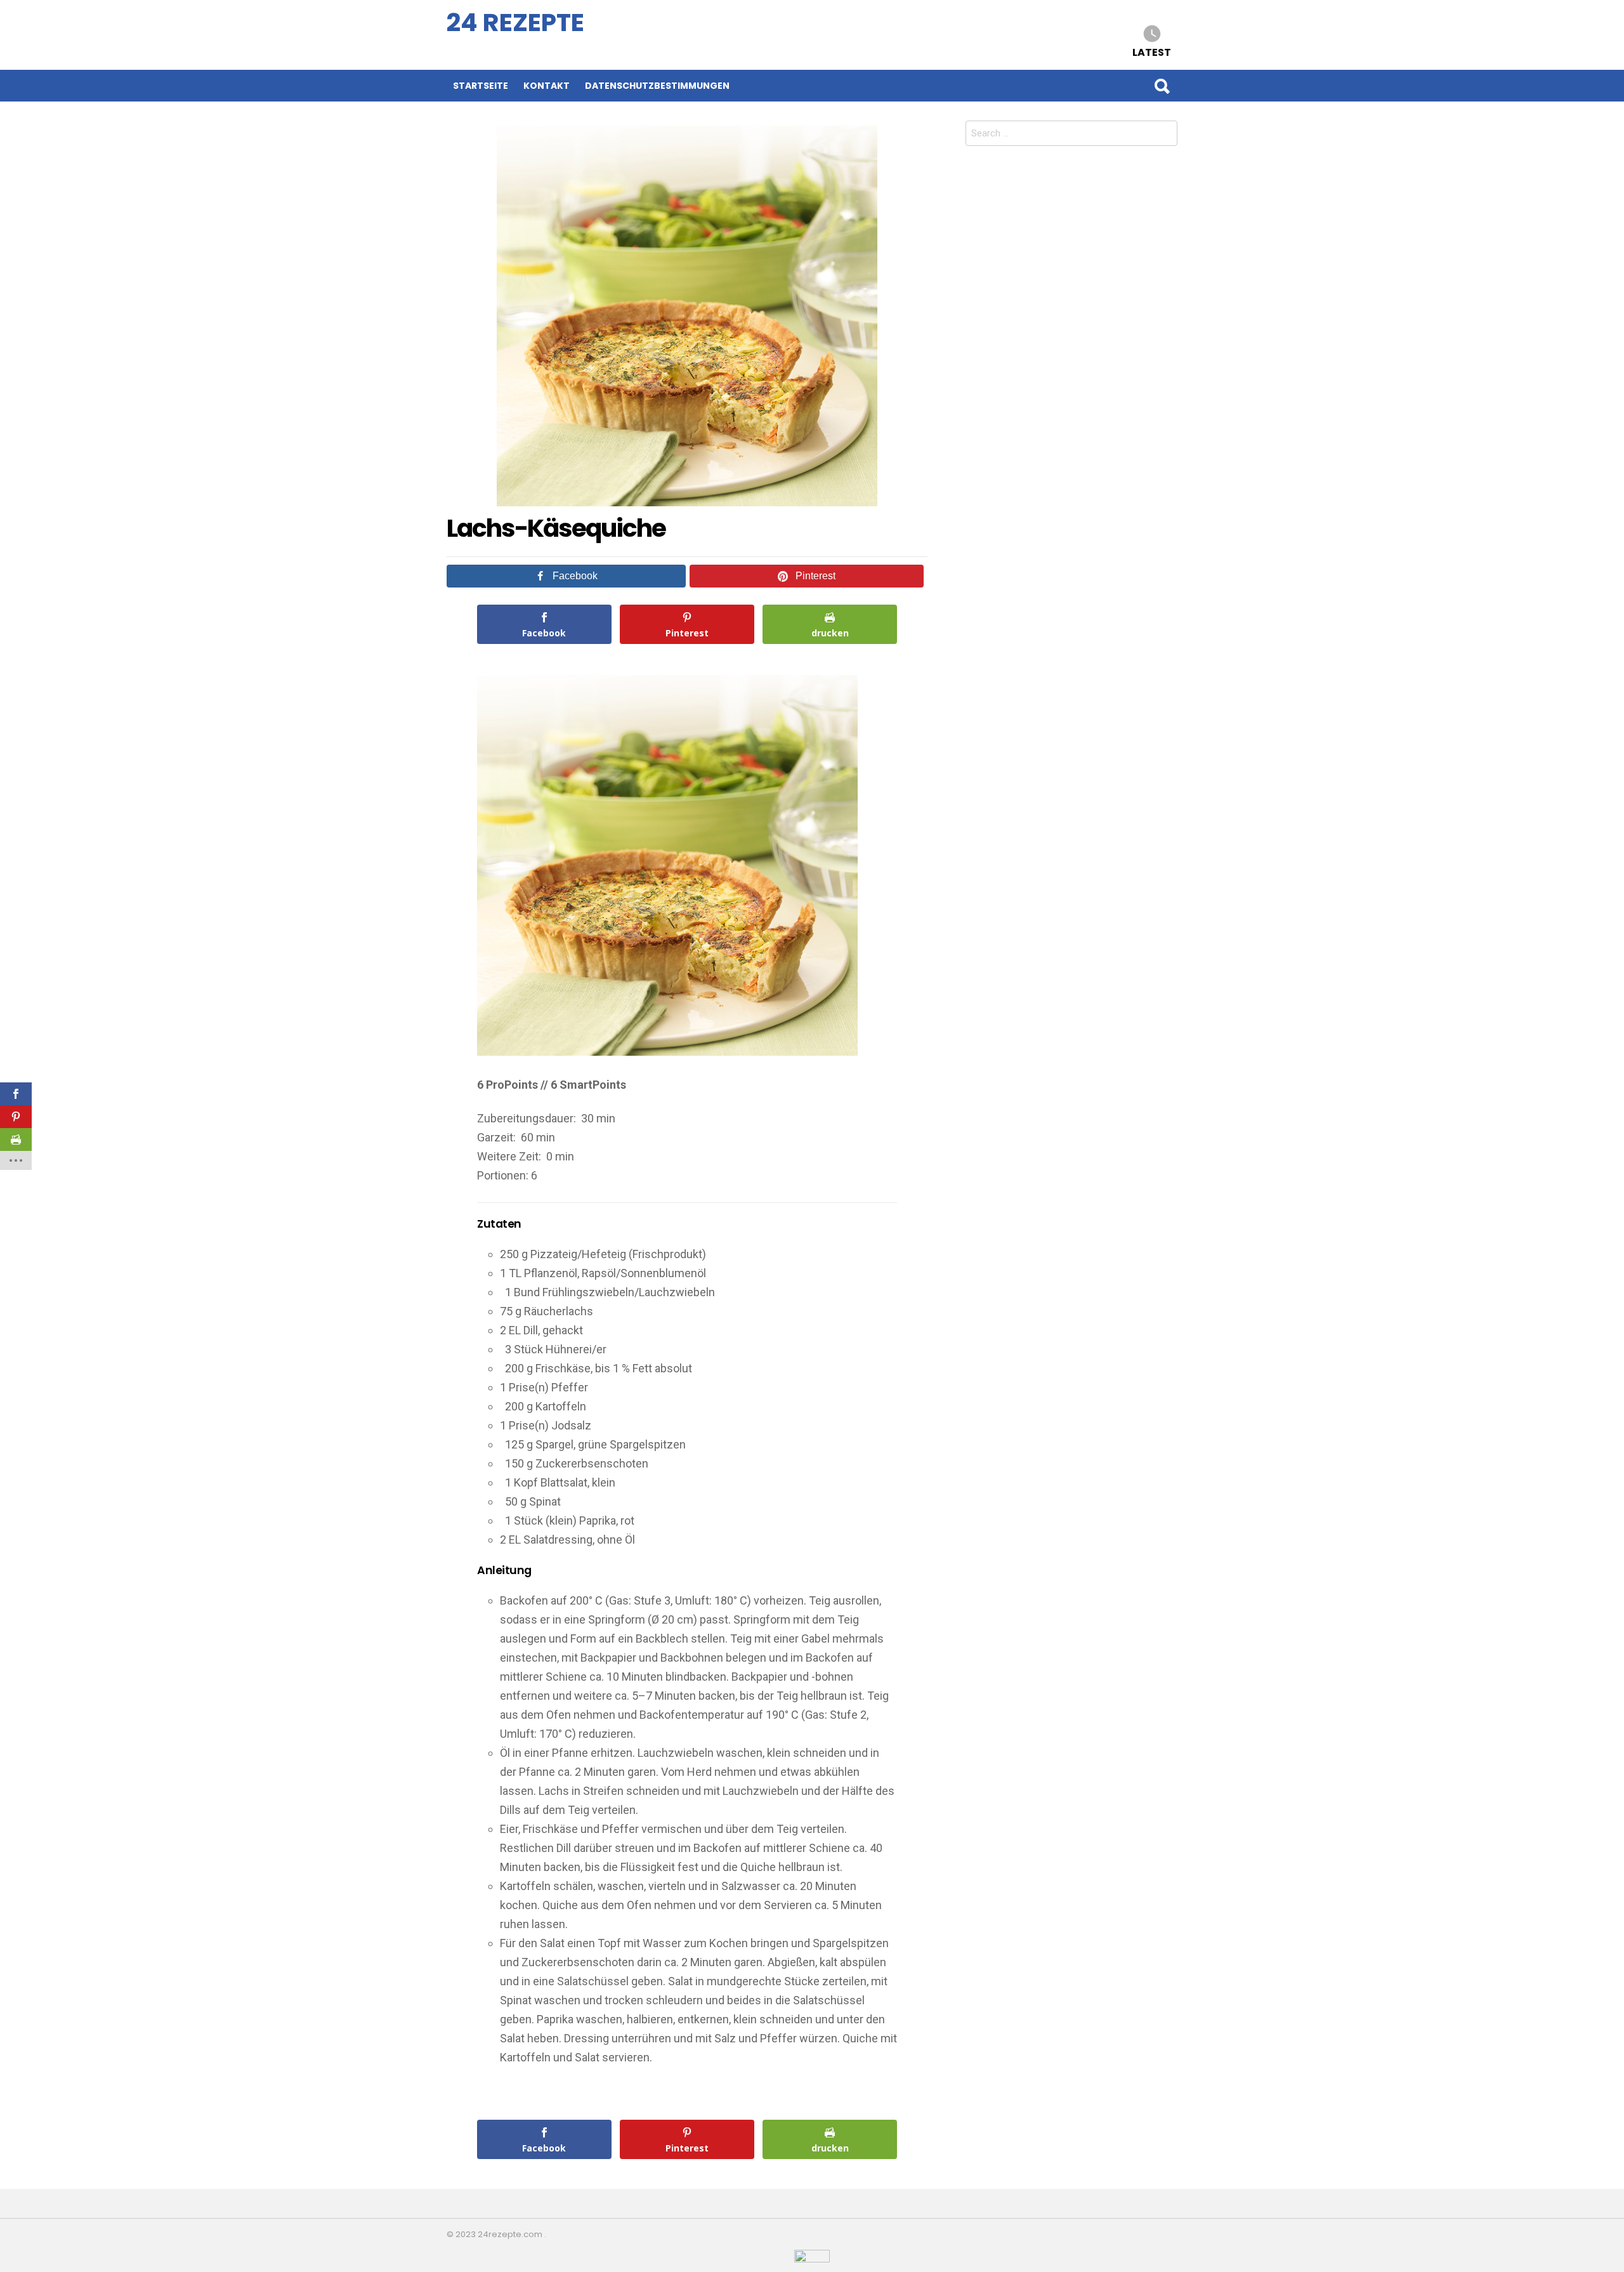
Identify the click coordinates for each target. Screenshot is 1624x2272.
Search (1162, 86)
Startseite (481, 86)
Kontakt (547, 86)
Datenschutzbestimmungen (657, 86)
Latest (1152, 52)
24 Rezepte (515, 23)
